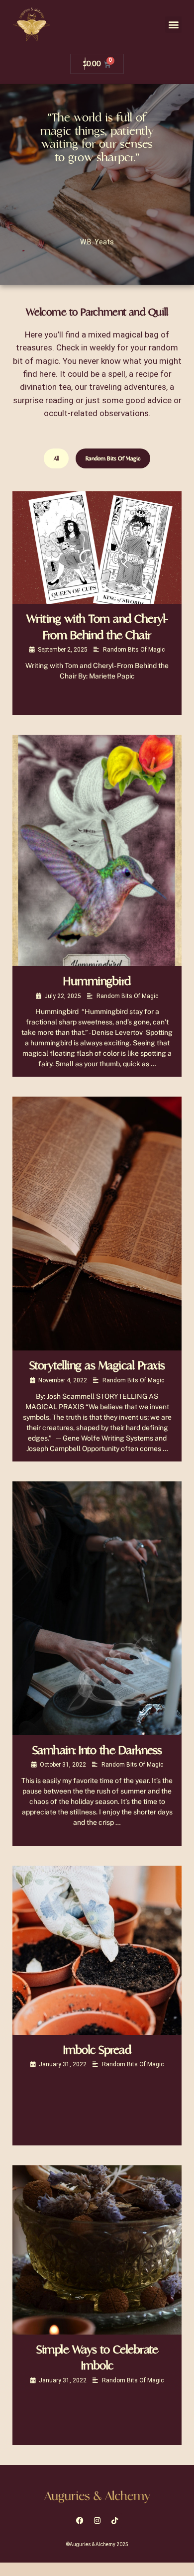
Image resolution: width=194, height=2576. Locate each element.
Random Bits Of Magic (113, 458)
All (56, 458)
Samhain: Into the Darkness (97, 1750)
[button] (173, 25)
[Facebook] (80, 2521)
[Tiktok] (114, 2521)
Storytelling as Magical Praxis (97, 1366)
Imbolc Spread (97, 2050)
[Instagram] (97, 2521)
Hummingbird (97, 981)
